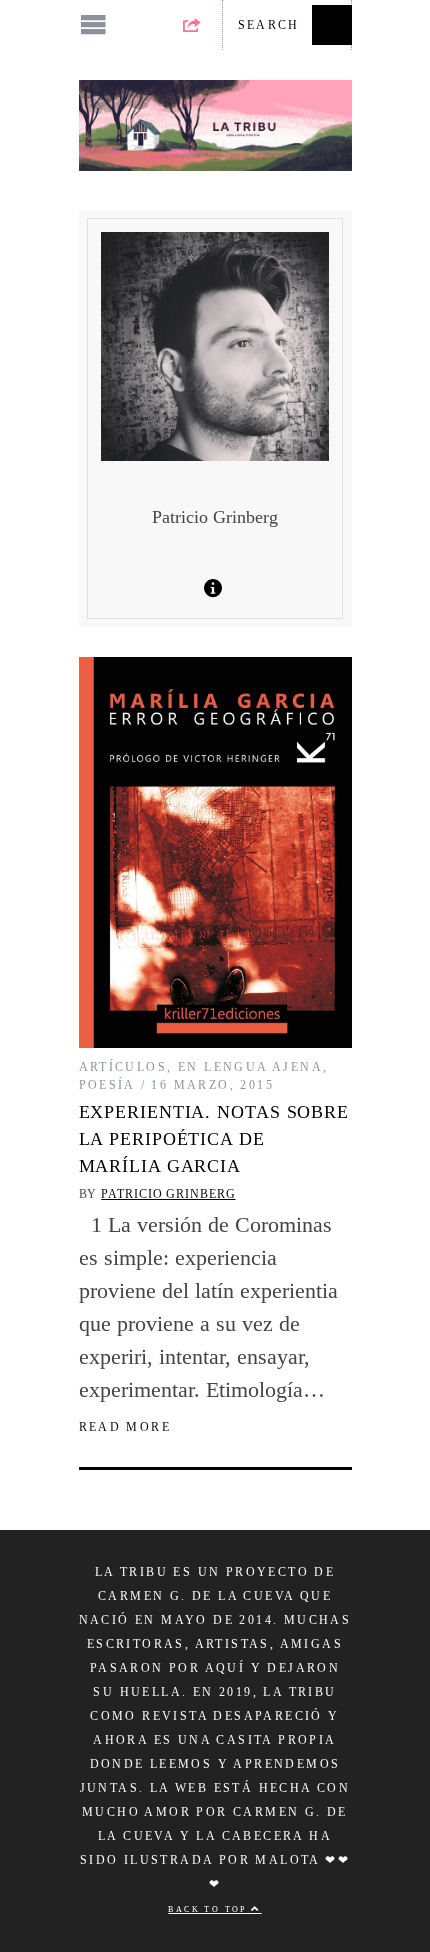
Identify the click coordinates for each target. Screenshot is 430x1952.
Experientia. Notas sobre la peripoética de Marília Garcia (214, 1139)
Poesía (107, 1085)
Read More (125, 1427)
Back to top (209, 1909)
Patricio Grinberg (168, 1194)
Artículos (123, 1067)
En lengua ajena (250, 1067)
